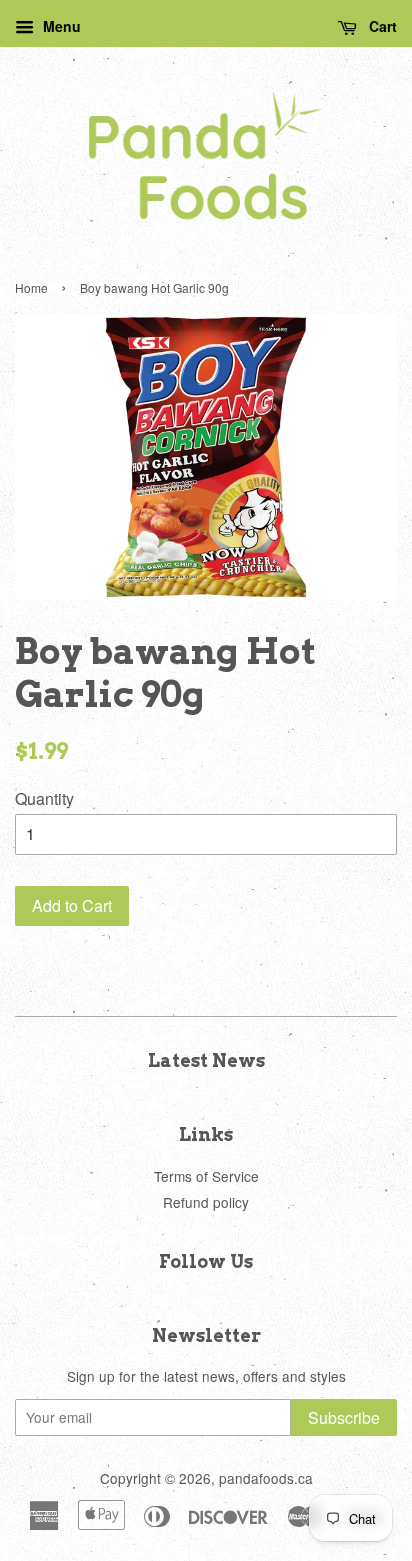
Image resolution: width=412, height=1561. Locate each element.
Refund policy (206, 1202)
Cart (381, 26)
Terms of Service (206, 1176)
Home (31, 287)
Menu (60, 26)
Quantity (44, 798)
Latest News (206, 1060)
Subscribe (344, 1417)
